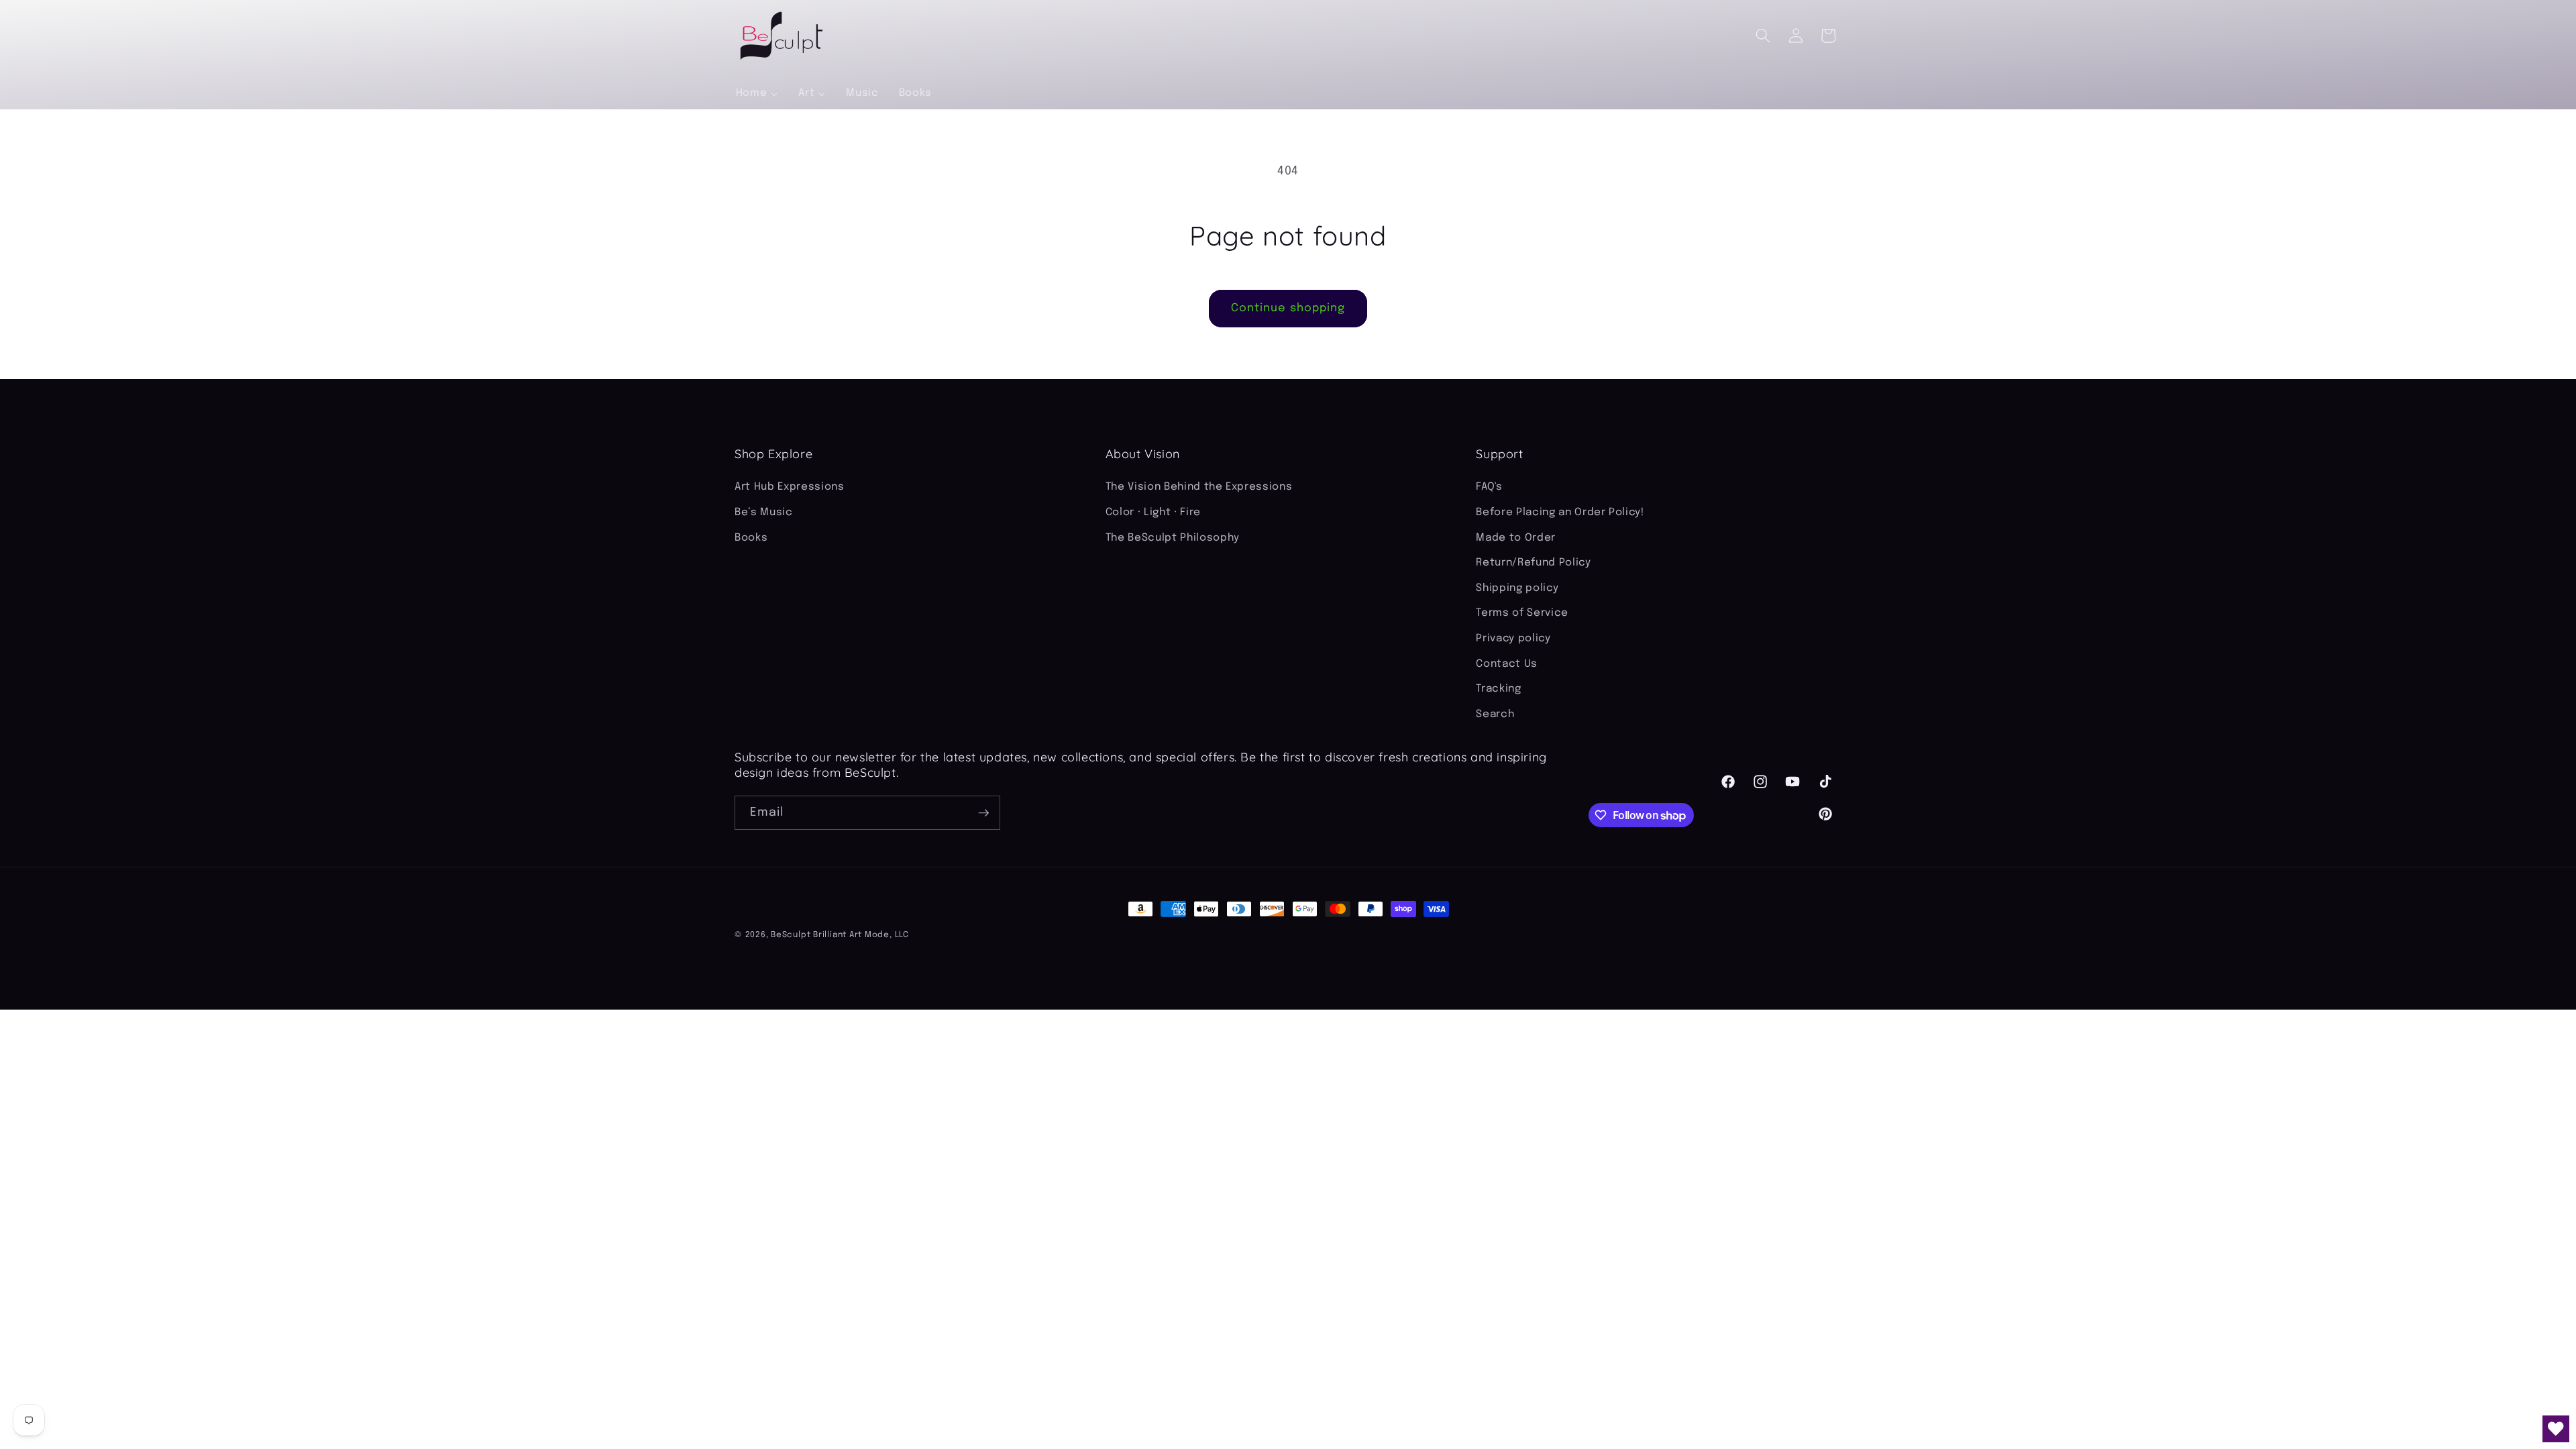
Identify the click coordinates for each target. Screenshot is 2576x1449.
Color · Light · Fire (1153, 513)
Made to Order (1516, 538)
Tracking (1498, 689)
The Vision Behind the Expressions (1199, 487)
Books (751, 538)
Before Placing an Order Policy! (1560, 513)
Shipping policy (1517, 588)
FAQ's (1489, 487)
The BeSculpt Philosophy (1173, 538)
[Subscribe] (983, 813)
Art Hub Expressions (790, 487)
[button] (1763, 36)
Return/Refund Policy (1533, 563)
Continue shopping (1288, 308)
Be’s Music (764, 513)
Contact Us (1507, 664)
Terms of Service (1522, 613)
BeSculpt (791, 935)
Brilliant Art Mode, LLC (861, 935)
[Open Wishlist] (2556, 1429)
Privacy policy (1513, 639)
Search (1495, 714)
